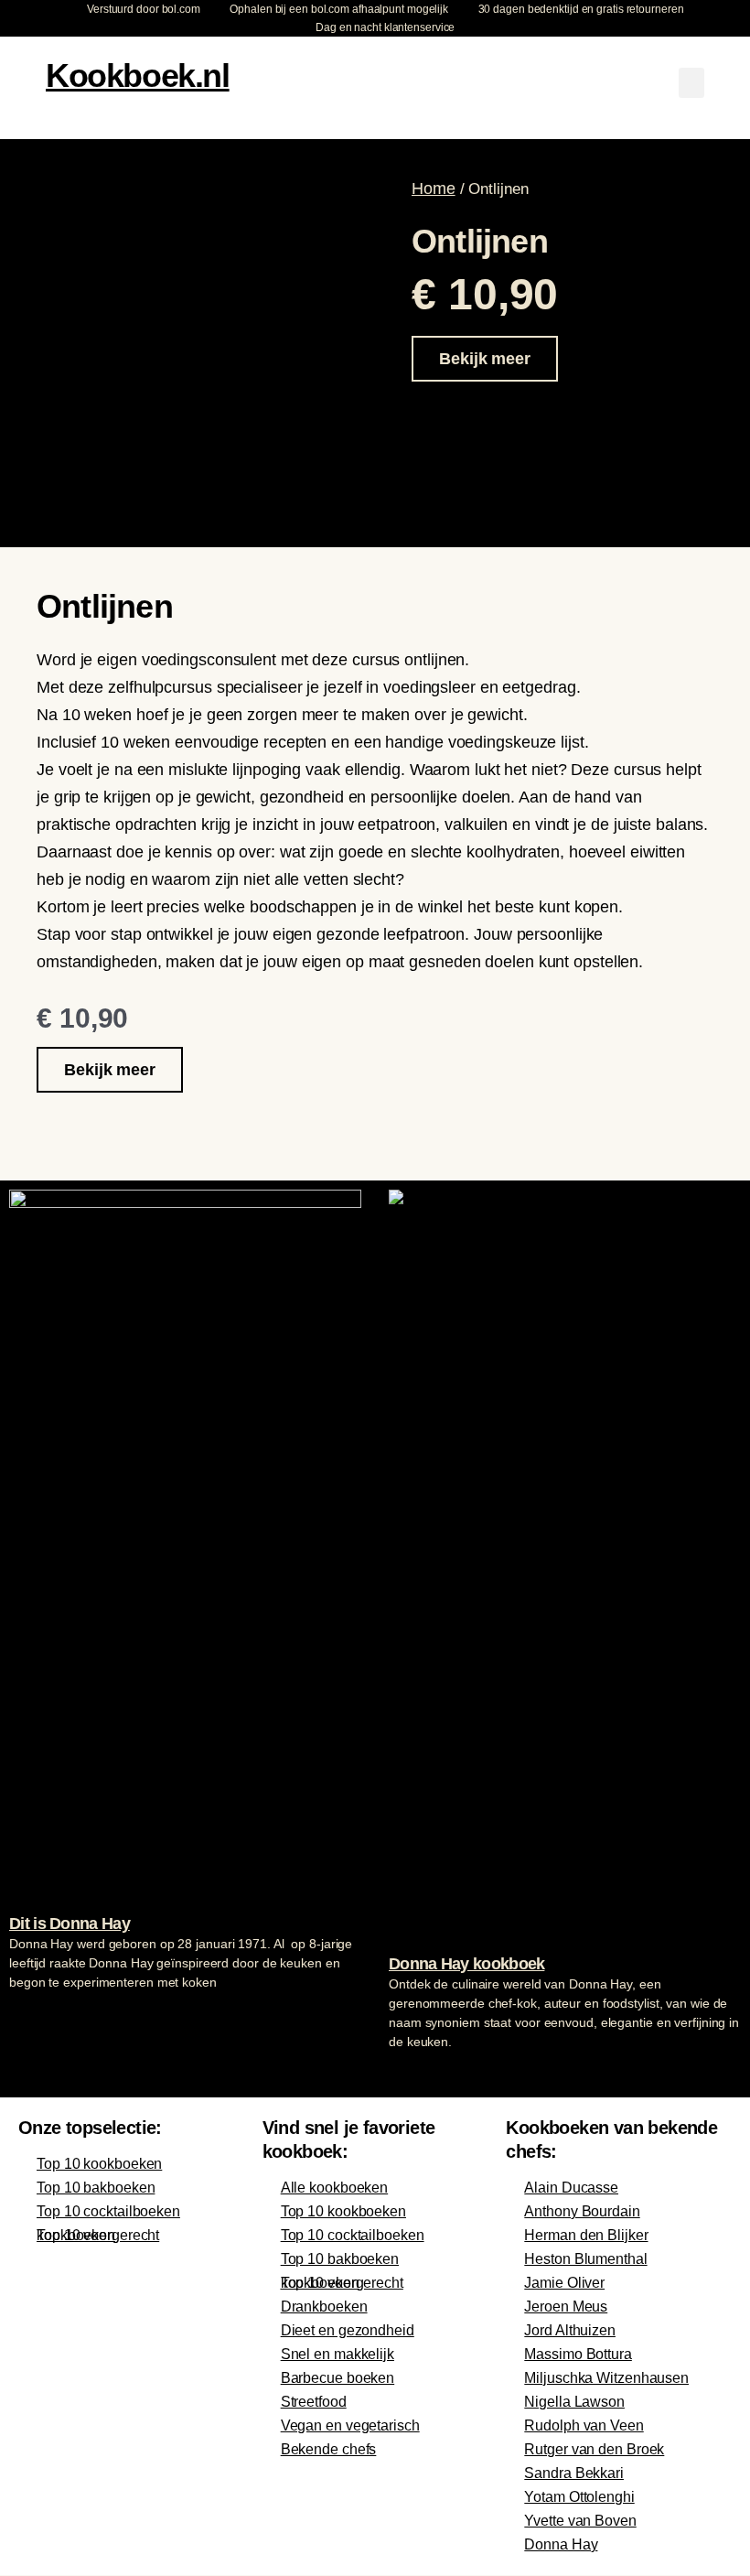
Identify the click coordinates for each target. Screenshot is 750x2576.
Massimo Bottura (578, 2354)
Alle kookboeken (335, 2188)
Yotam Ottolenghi (579, 2497)
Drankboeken (324, 2307)
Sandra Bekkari (574, 2473)
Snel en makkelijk (337, 2354)
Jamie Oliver (564, 2283)
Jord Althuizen (570, 2330)
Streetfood (314, 2402)
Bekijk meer (485, 359)
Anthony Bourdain (582, 2211)
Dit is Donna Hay (70, 1924)
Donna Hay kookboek (466, 1964)
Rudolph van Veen (584, 2425)
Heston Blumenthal (585, 2259)
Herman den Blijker (586, 2235)
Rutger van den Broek (594, 2449)
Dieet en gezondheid (348, 2330)
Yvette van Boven (580, 2521)
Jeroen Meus (566, 2307)
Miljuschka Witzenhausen (606, 2378)
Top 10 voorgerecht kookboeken (98, 2235)
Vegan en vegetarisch (350, 2425)
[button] (691, 83)
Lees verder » (45, 2017)
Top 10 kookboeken (99, 2164)
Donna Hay (561, 2544)
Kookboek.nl (138, 75)
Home (434, 189)
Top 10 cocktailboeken (108, 2211)
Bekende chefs (329, 2449)
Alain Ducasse (571, 2188)
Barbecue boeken (338, 2378)
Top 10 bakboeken (96, 2188)
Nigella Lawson (574, 2402)
